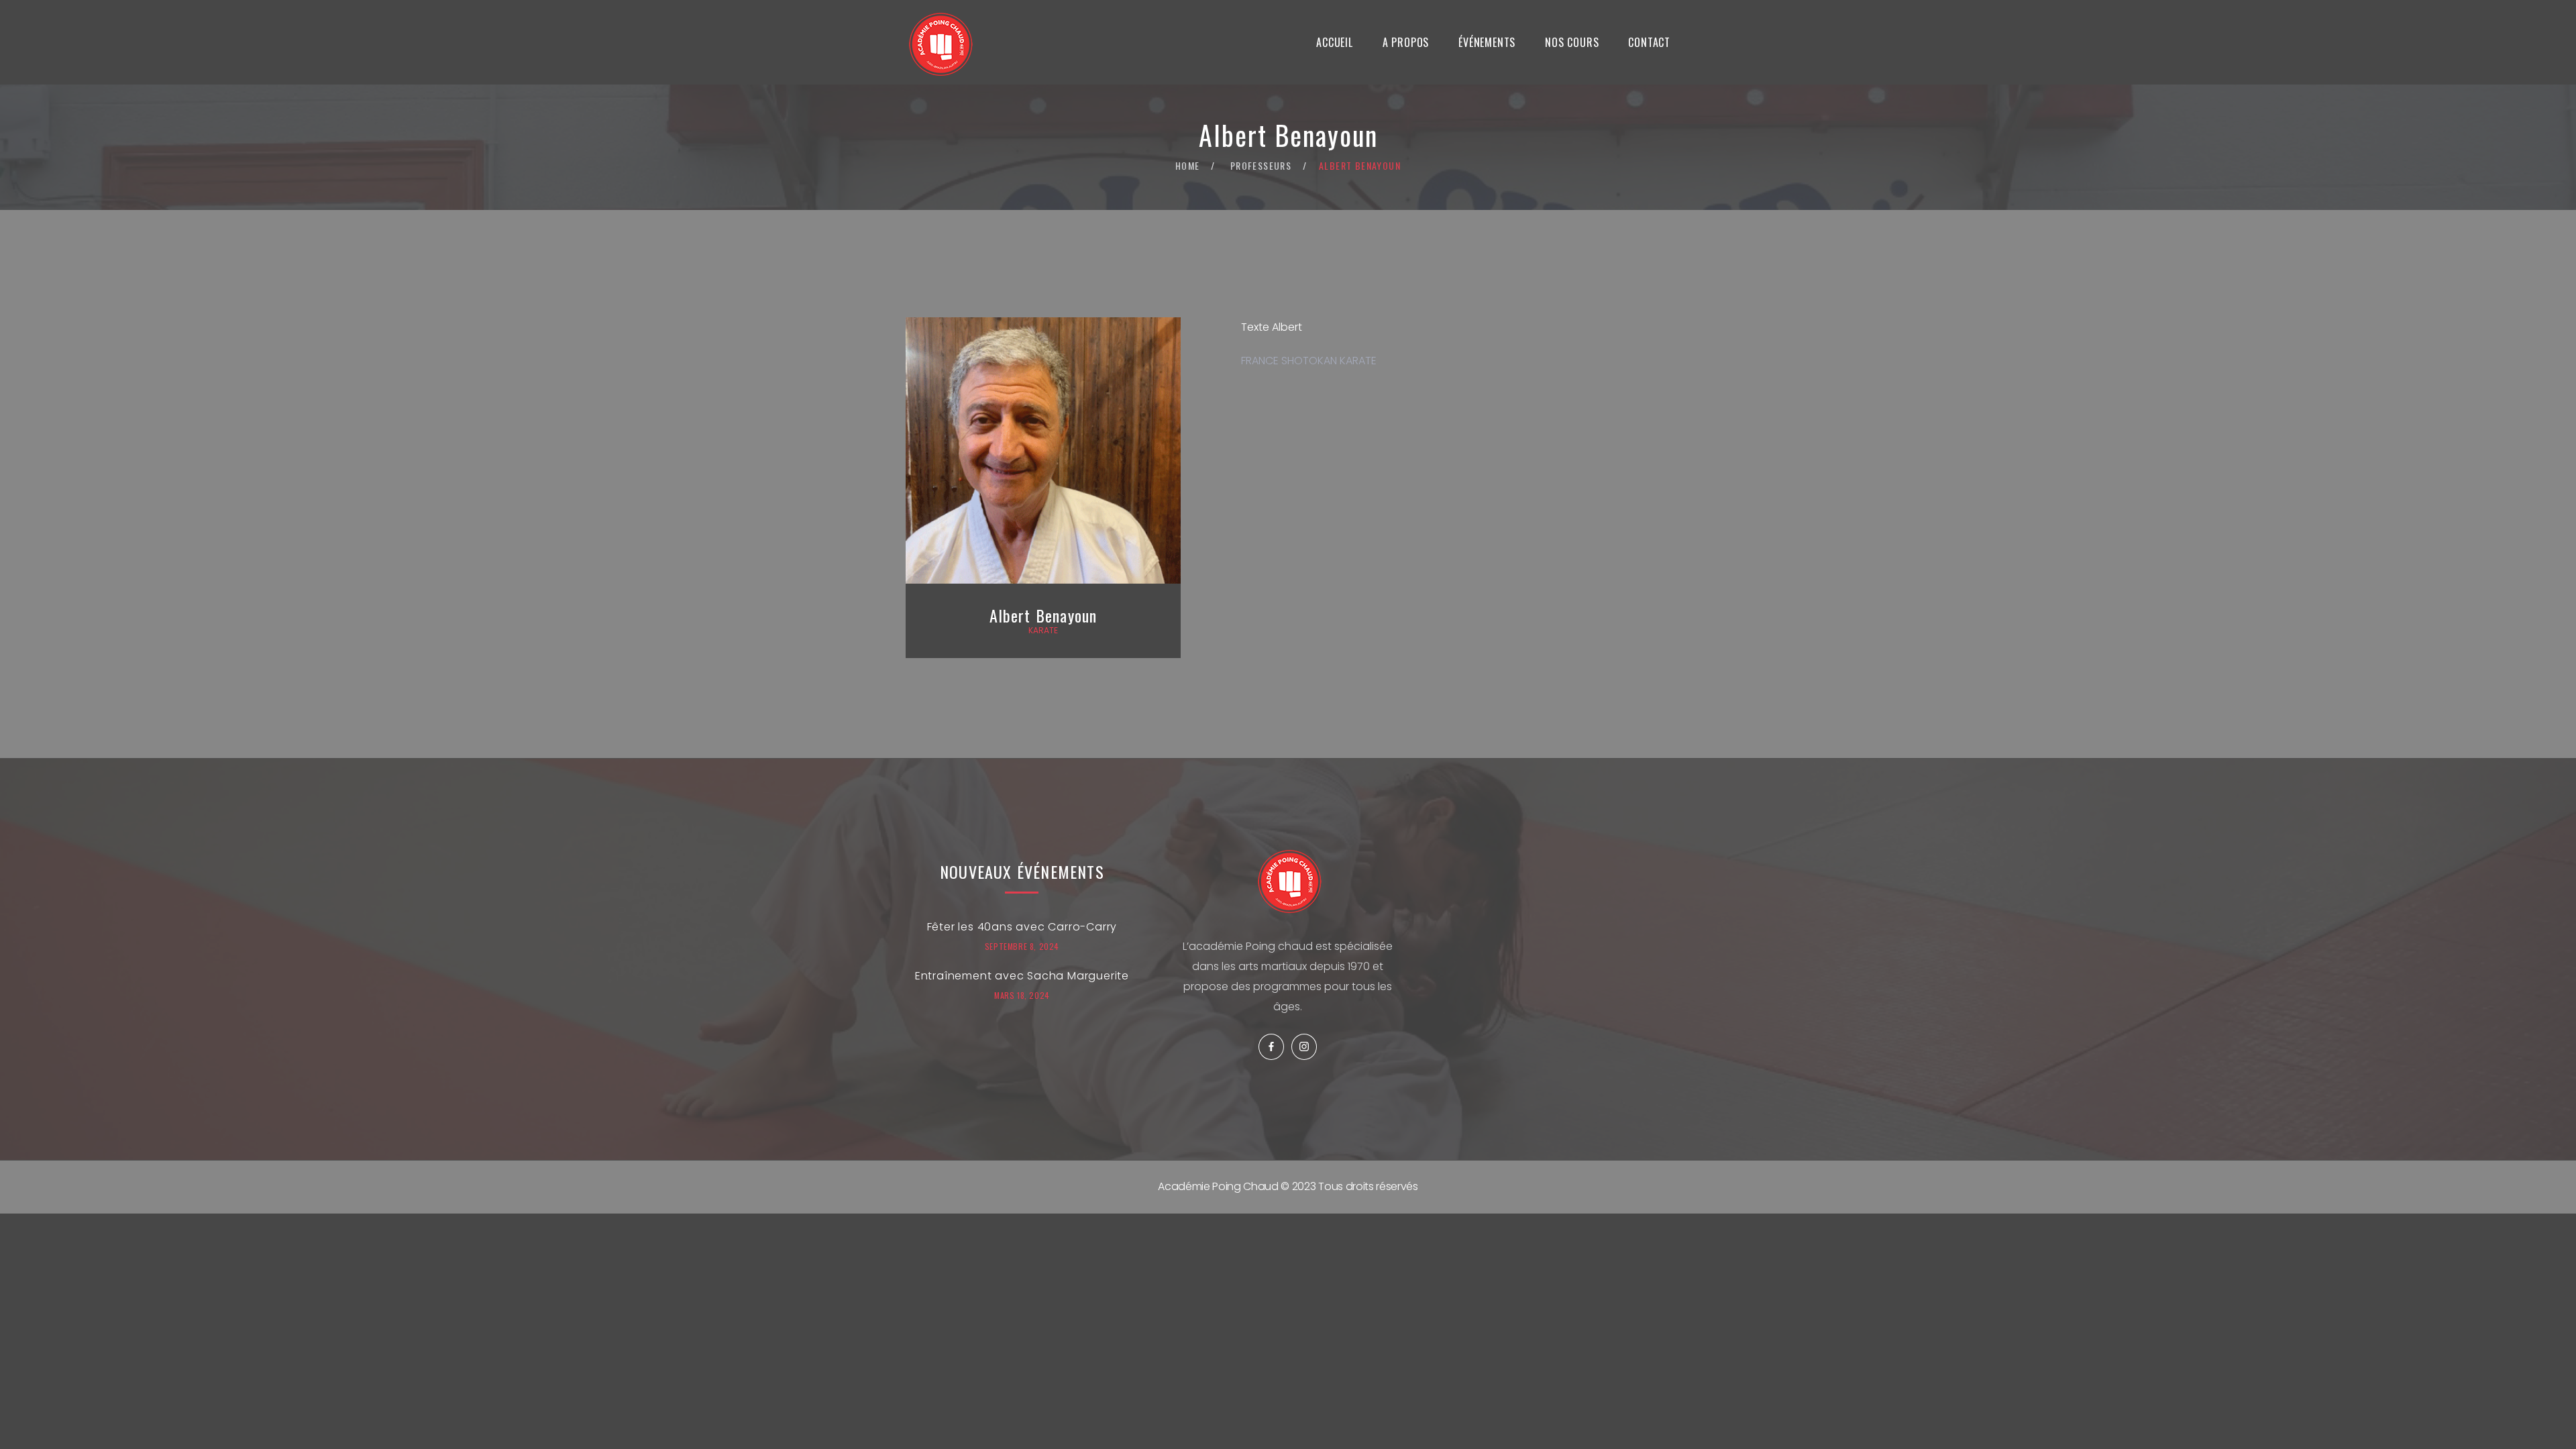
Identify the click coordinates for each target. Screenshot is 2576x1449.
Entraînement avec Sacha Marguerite (1022, 976)
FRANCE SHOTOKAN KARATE (1309, 361)
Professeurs (1261, 165)
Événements (1487, 42)
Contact (1649, 42)
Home (1188, 165)
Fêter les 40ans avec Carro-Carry (1022, 927)
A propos (1406, 42)
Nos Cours (1572, 42)
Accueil (1335, 42)
